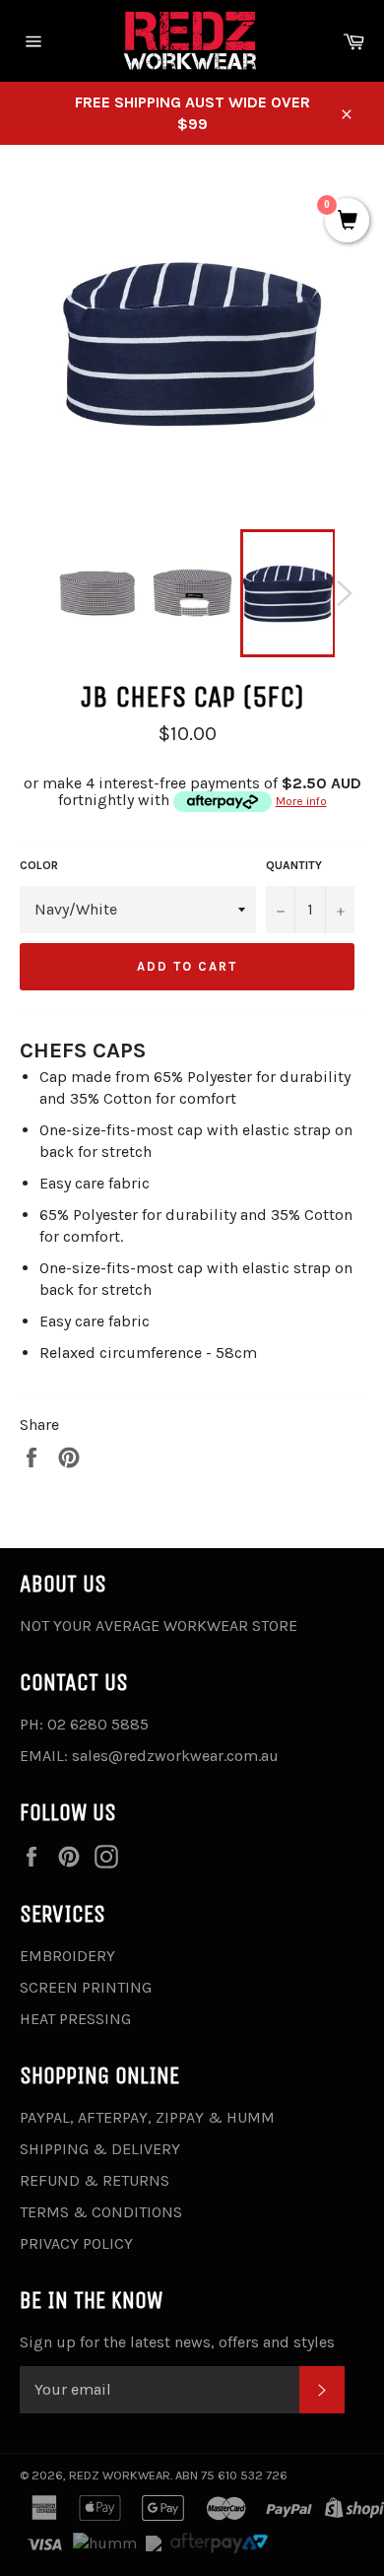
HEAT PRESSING (75, 2019)
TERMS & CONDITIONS (101, 2212)
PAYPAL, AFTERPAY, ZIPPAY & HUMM (147, 2117)
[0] (347, 222)
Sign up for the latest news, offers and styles (177, 2342)
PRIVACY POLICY (76, 2243)
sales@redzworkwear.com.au (175, 1756)
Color (39, 865)
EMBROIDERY (67, 1956)
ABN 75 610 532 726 (231, 2475)
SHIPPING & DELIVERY (100, 2149)
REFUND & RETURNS (95, 2180)
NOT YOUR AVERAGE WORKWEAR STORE (159, 1626)
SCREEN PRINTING (86, 1987)
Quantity (294, 865)
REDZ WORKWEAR (120, 2475)
